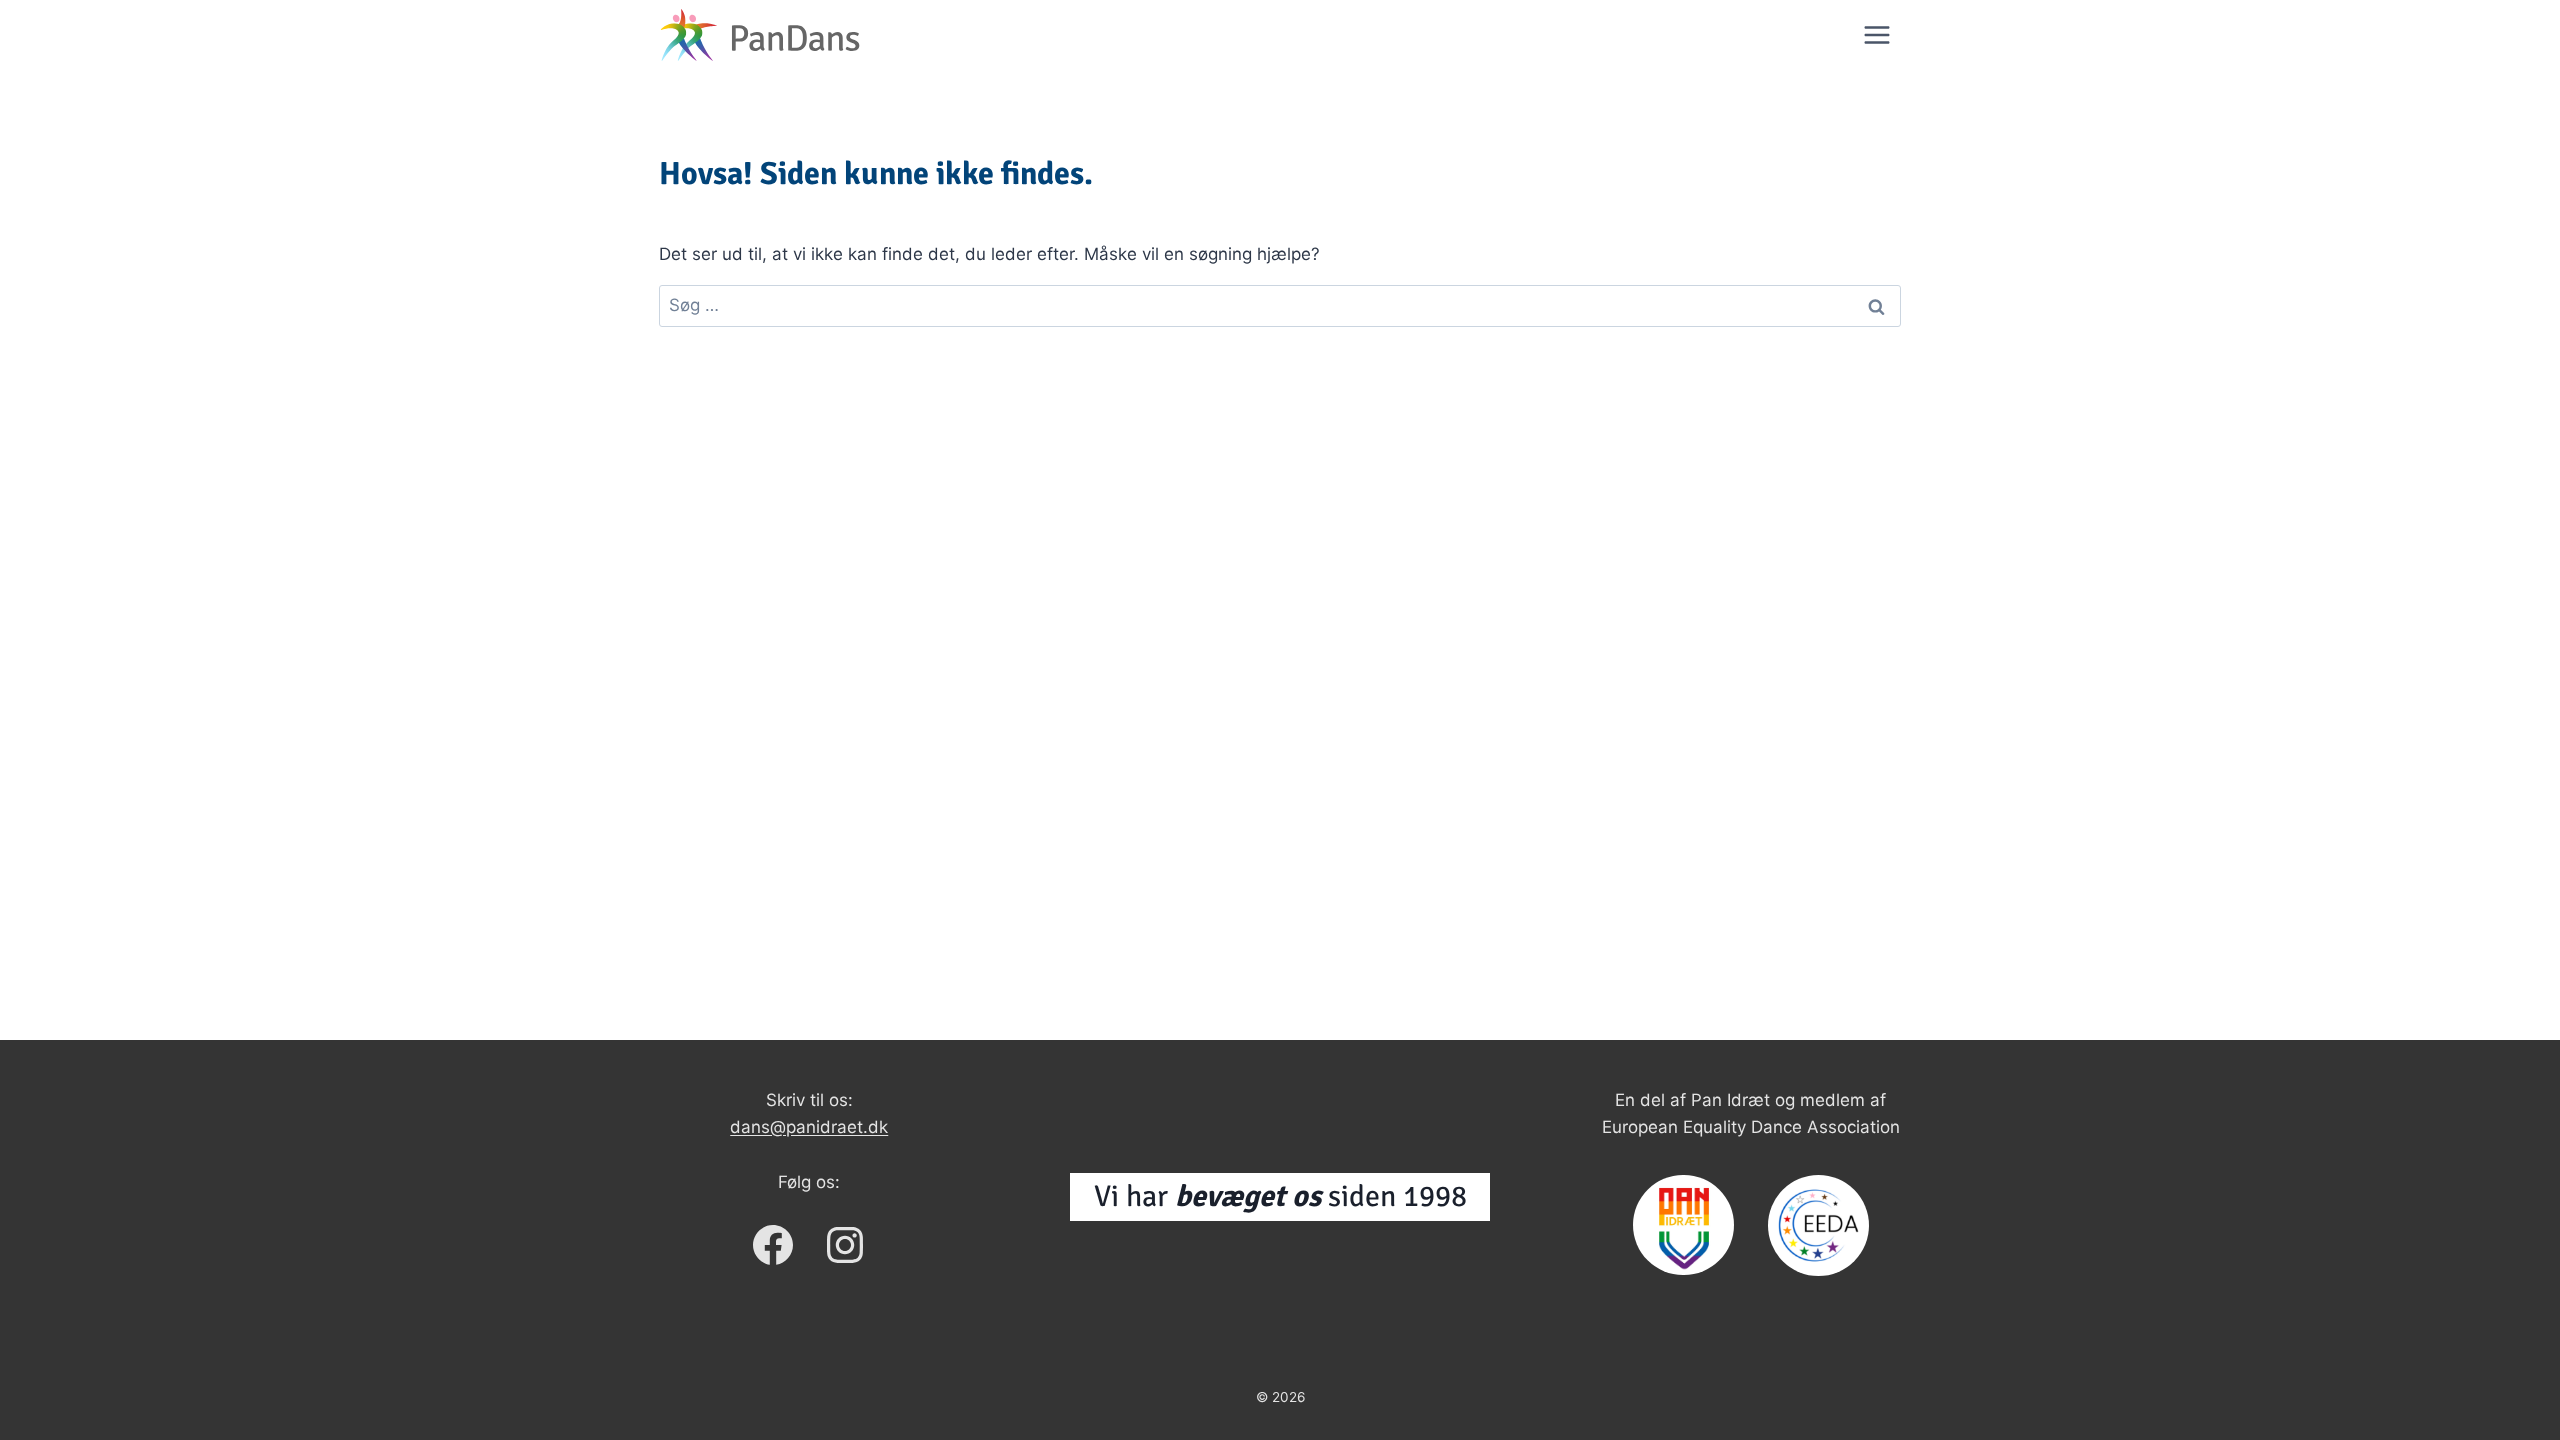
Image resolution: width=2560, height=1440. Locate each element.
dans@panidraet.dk (809, 1127)
